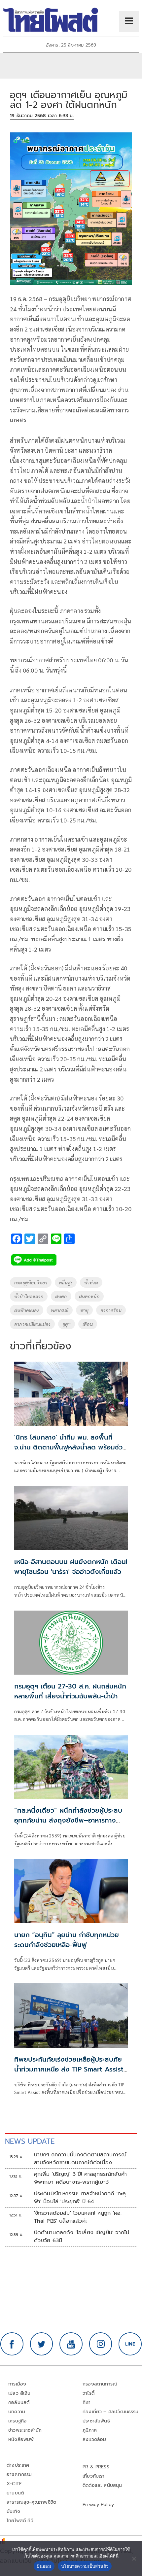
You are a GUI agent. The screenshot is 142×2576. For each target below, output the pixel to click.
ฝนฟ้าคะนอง (27, 1310)
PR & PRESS (96, 2467)
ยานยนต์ (15, 2493)
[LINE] (130, 2344)
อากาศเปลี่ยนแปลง (32, 1324)
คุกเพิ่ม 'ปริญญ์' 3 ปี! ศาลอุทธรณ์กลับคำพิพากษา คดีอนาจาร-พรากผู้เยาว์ (80, 2178)
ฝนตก (61, 1296)
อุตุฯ (67, 1324)
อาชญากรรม (19, 2474)
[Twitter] (42, 2344)
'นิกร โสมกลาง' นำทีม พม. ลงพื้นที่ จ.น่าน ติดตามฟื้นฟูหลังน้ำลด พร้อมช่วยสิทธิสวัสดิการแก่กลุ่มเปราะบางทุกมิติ (71, 1447)
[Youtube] (71, 2344)
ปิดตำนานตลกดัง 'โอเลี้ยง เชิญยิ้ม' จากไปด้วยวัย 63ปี (82, 2237)
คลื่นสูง (66, 1282)
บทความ (17, 2412)
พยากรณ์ (60, 1310)
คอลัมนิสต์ (19, 2402)
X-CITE (14, 2484)
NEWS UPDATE (30, 2141)
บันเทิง (13, 2511)
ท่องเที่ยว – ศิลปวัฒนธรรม (111, 2412)
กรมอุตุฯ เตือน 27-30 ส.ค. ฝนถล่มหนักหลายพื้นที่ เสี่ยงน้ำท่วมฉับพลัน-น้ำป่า (70, 1691)
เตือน (88, 1324)
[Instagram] (101, 2344)
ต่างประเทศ (18, 2465)
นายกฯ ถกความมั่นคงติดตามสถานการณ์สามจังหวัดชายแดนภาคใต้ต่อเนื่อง (80, 2159)
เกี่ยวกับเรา (94, 2476)
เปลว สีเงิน (19, 2393)
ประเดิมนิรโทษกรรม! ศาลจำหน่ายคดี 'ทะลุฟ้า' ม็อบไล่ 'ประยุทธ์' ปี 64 (80, 2198)
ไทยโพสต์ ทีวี (20, 2521)
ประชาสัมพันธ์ (96, 2421)
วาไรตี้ (89, 2393)
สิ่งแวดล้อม (94, 2439)
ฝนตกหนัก (89, 1296)
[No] (134, 2559)
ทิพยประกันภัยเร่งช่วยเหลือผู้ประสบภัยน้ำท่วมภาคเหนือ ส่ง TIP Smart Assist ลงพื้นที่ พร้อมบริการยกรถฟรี (69, 2069)
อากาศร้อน (111, 1310)
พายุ (85, 1310)
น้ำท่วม (91, 1282)
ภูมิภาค (90, 2430)
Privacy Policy (98, 2505)
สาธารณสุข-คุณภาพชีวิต (31, 2502)
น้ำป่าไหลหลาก (29, 1296)
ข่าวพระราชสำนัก (25, 2430)
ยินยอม (44, 2566)
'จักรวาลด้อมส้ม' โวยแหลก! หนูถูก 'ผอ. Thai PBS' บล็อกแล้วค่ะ (78, 2217)
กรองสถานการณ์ (100, 2384)
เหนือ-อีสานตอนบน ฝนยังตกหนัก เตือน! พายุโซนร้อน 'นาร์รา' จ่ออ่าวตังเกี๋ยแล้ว (71, 1567)
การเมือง (17, 2384)
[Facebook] (12, 2344)
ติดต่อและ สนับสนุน (102, 2485)
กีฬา (87, 2402)
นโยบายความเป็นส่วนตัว (85, 2566)
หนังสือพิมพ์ (21, 2439)
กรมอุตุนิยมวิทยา (31, 1282)
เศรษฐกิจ (17, 2421)
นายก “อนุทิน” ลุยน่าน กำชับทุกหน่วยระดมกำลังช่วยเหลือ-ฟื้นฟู (67, 1940)
